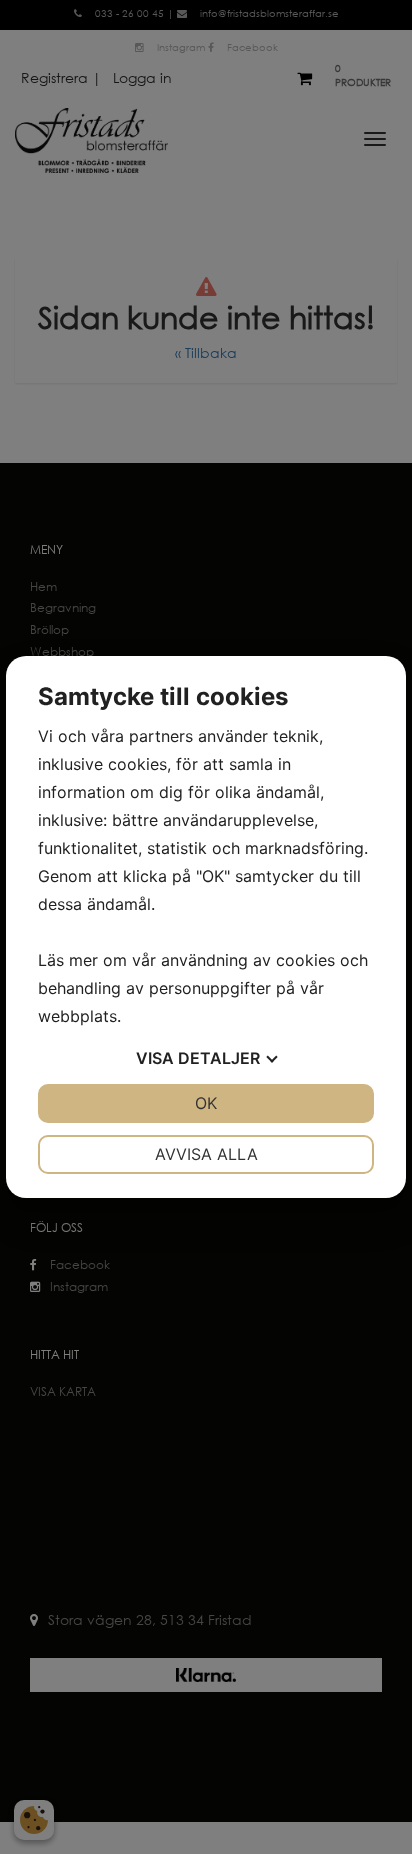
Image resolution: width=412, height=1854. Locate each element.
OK (206, 1103)
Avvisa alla (206, 1154)
